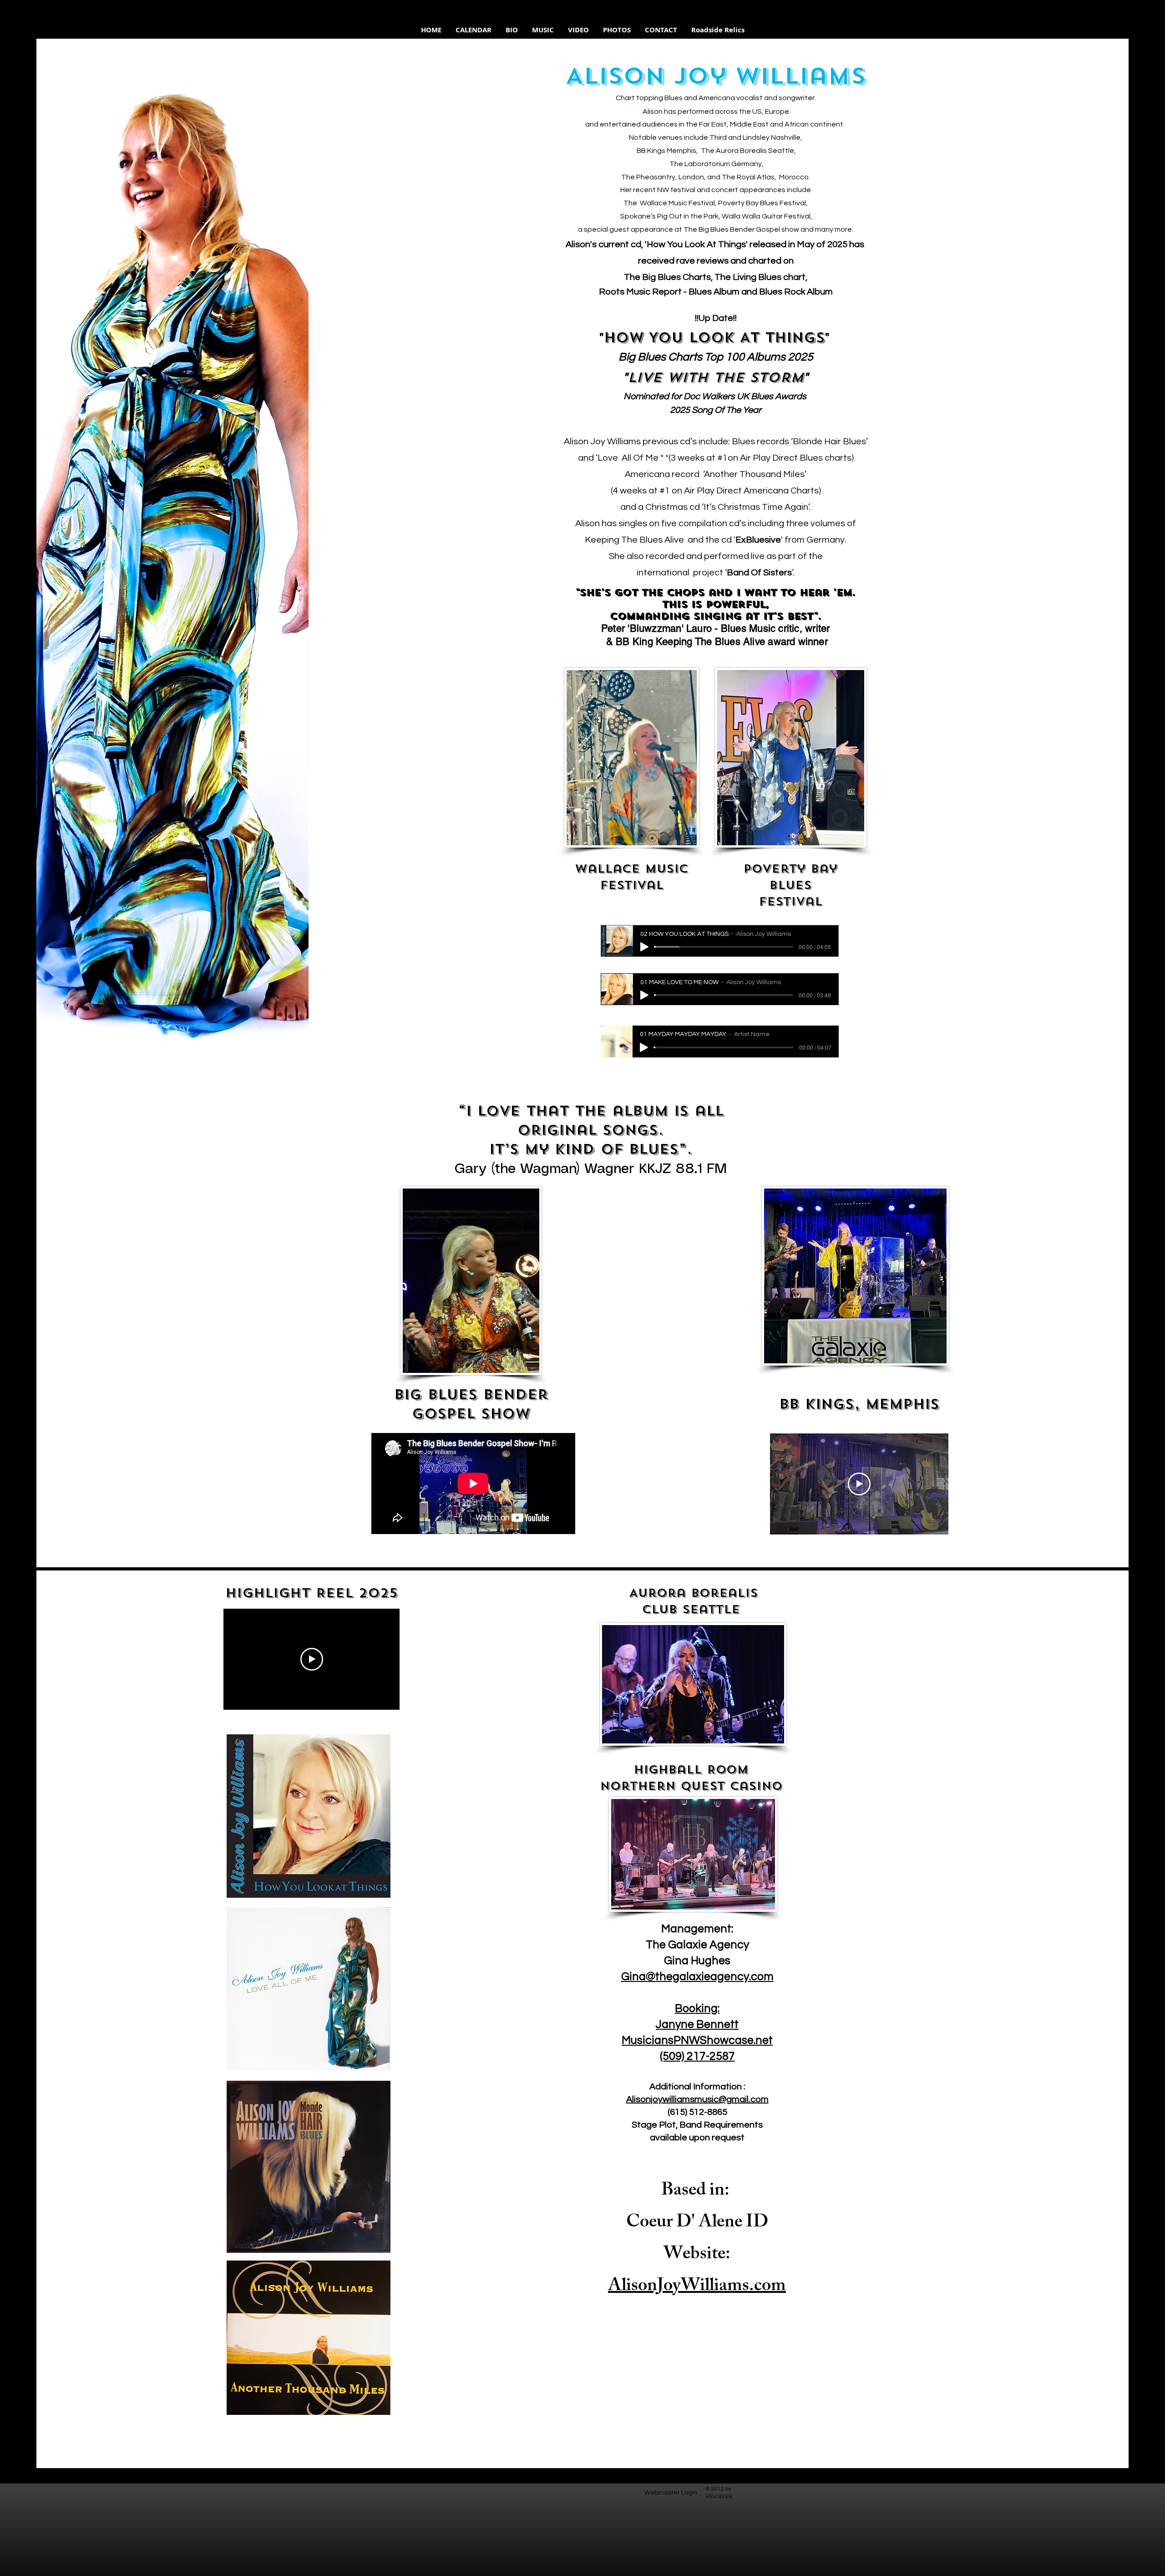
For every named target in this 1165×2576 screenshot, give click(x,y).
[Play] (644, 947)
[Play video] (859, 1484)
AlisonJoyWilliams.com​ (697, 2287)
